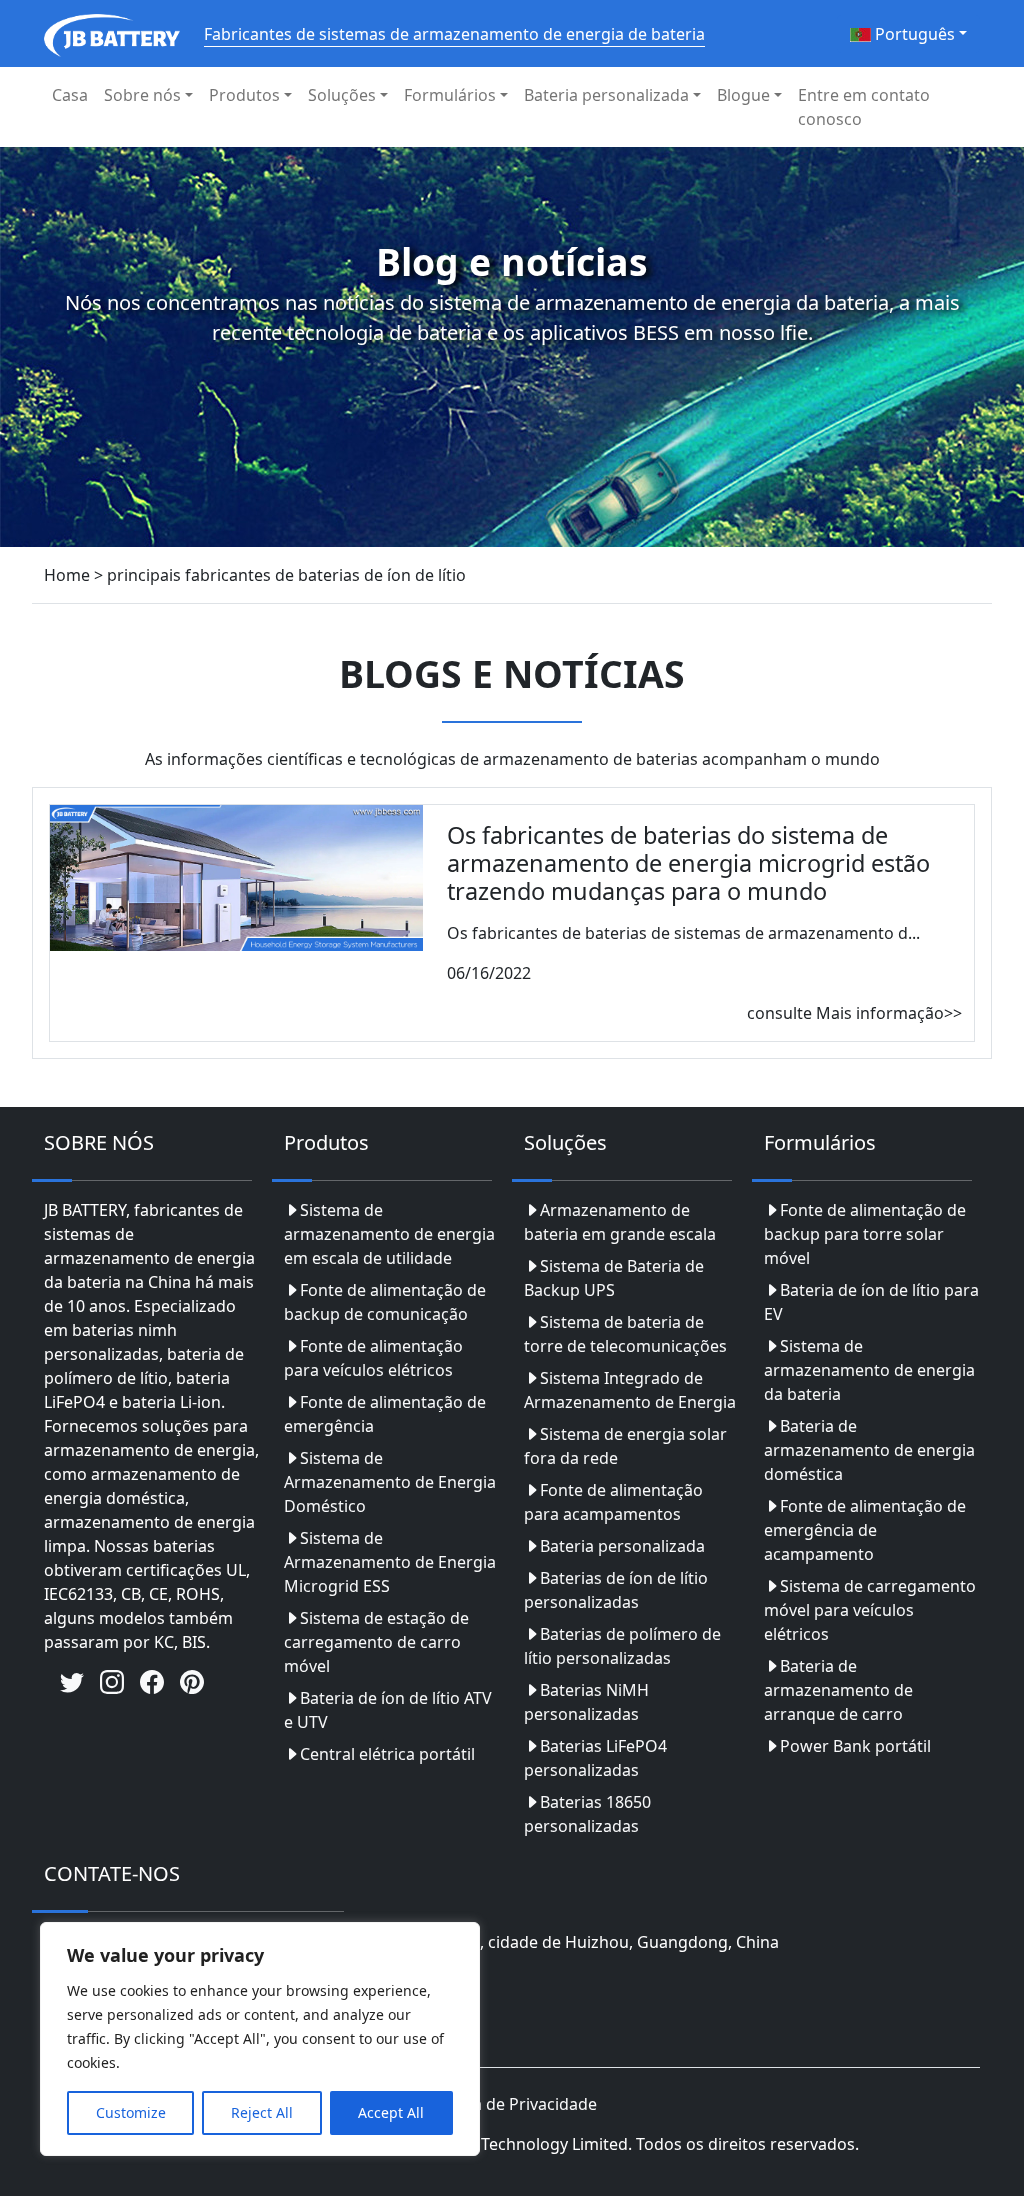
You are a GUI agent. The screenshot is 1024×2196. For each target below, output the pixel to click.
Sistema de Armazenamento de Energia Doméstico (390, 1482)
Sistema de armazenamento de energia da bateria (869, 1370)
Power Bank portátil (855, 1746)
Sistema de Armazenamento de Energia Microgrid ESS (390, 1562)
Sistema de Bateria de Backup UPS (614, 1278)
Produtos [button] (244, 95)
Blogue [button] (743, 95)
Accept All (391, 2112)
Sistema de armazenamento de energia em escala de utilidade (389, 1234)
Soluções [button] (342, 95)
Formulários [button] (450, 95)
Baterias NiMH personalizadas (586, 1702)
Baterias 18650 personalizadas (587, 1814)
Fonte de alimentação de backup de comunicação (385, 1302)
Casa (70, 95)
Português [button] (913, 34)
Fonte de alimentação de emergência (385, 1414)
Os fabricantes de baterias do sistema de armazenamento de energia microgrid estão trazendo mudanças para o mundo (688, 863)
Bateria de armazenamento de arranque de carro (838, 1690)
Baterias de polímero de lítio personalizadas (622, 1646)
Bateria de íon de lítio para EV (871, 1302)
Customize (131, 2112)
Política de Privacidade (512, 2104)
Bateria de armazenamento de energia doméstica (869, 1450)
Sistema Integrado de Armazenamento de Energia (630, 1390)
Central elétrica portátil (387, 1754)
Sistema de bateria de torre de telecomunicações (625, 1334)
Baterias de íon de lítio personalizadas (616, 1590)
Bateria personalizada (622, 1546)
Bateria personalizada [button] (606, 95)
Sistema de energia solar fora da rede (625, 1446)
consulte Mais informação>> (854, 1013)
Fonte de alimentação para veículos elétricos (373, 1358)
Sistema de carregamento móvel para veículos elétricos (870, 1610)
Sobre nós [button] (142, 95)
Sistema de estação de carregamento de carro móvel (376, 1642)
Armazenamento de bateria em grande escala (620, 1222)
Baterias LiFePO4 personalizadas (595, 1758)
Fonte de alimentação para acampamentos (613, 1502)
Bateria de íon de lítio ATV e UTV (388, 1710)
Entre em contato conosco (864, 107)
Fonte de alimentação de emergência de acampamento (865, 1530)
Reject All (262, 2112)
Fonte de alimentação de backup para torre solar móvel (865, 1234)
